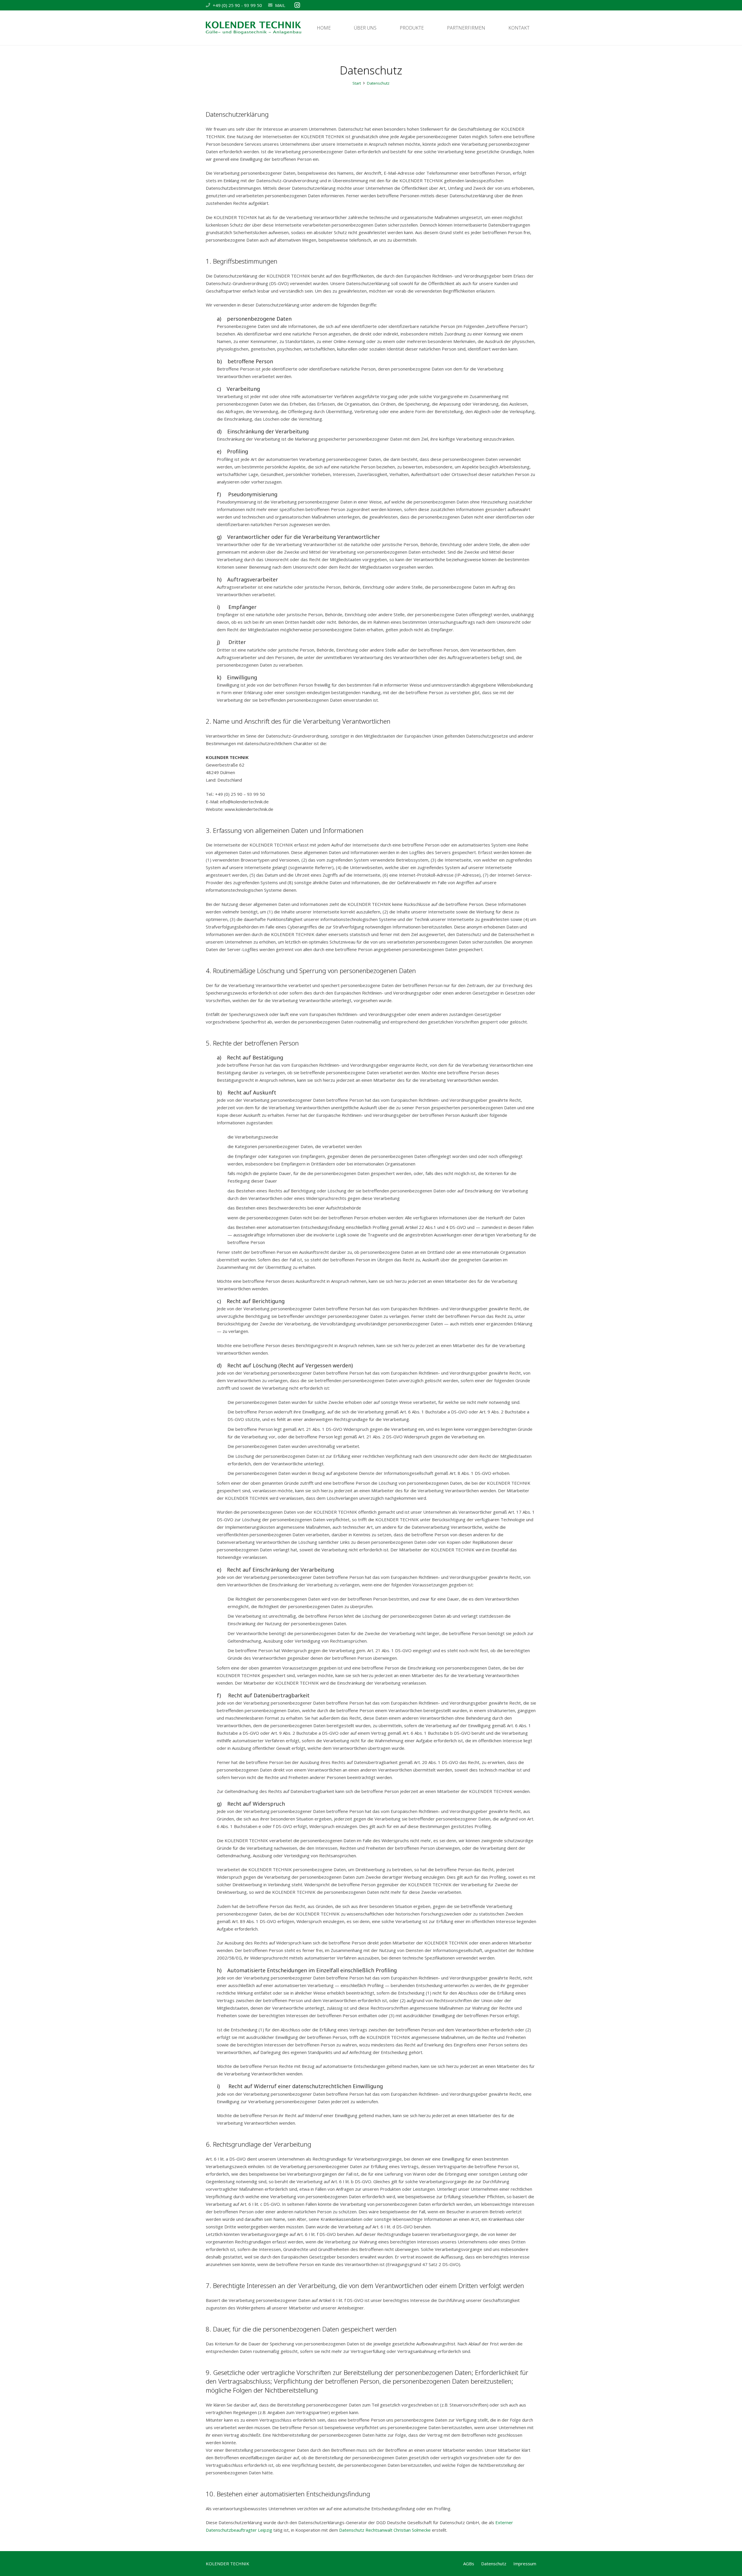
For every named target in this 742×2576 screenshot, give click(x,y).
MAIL (280, 5)
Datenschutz (494, 2564)
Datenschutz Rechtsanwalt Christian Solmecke (385, 2530)
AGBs (469, 2564)
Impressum (525, 2564)
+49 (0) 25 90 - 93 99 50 (237, 5)
